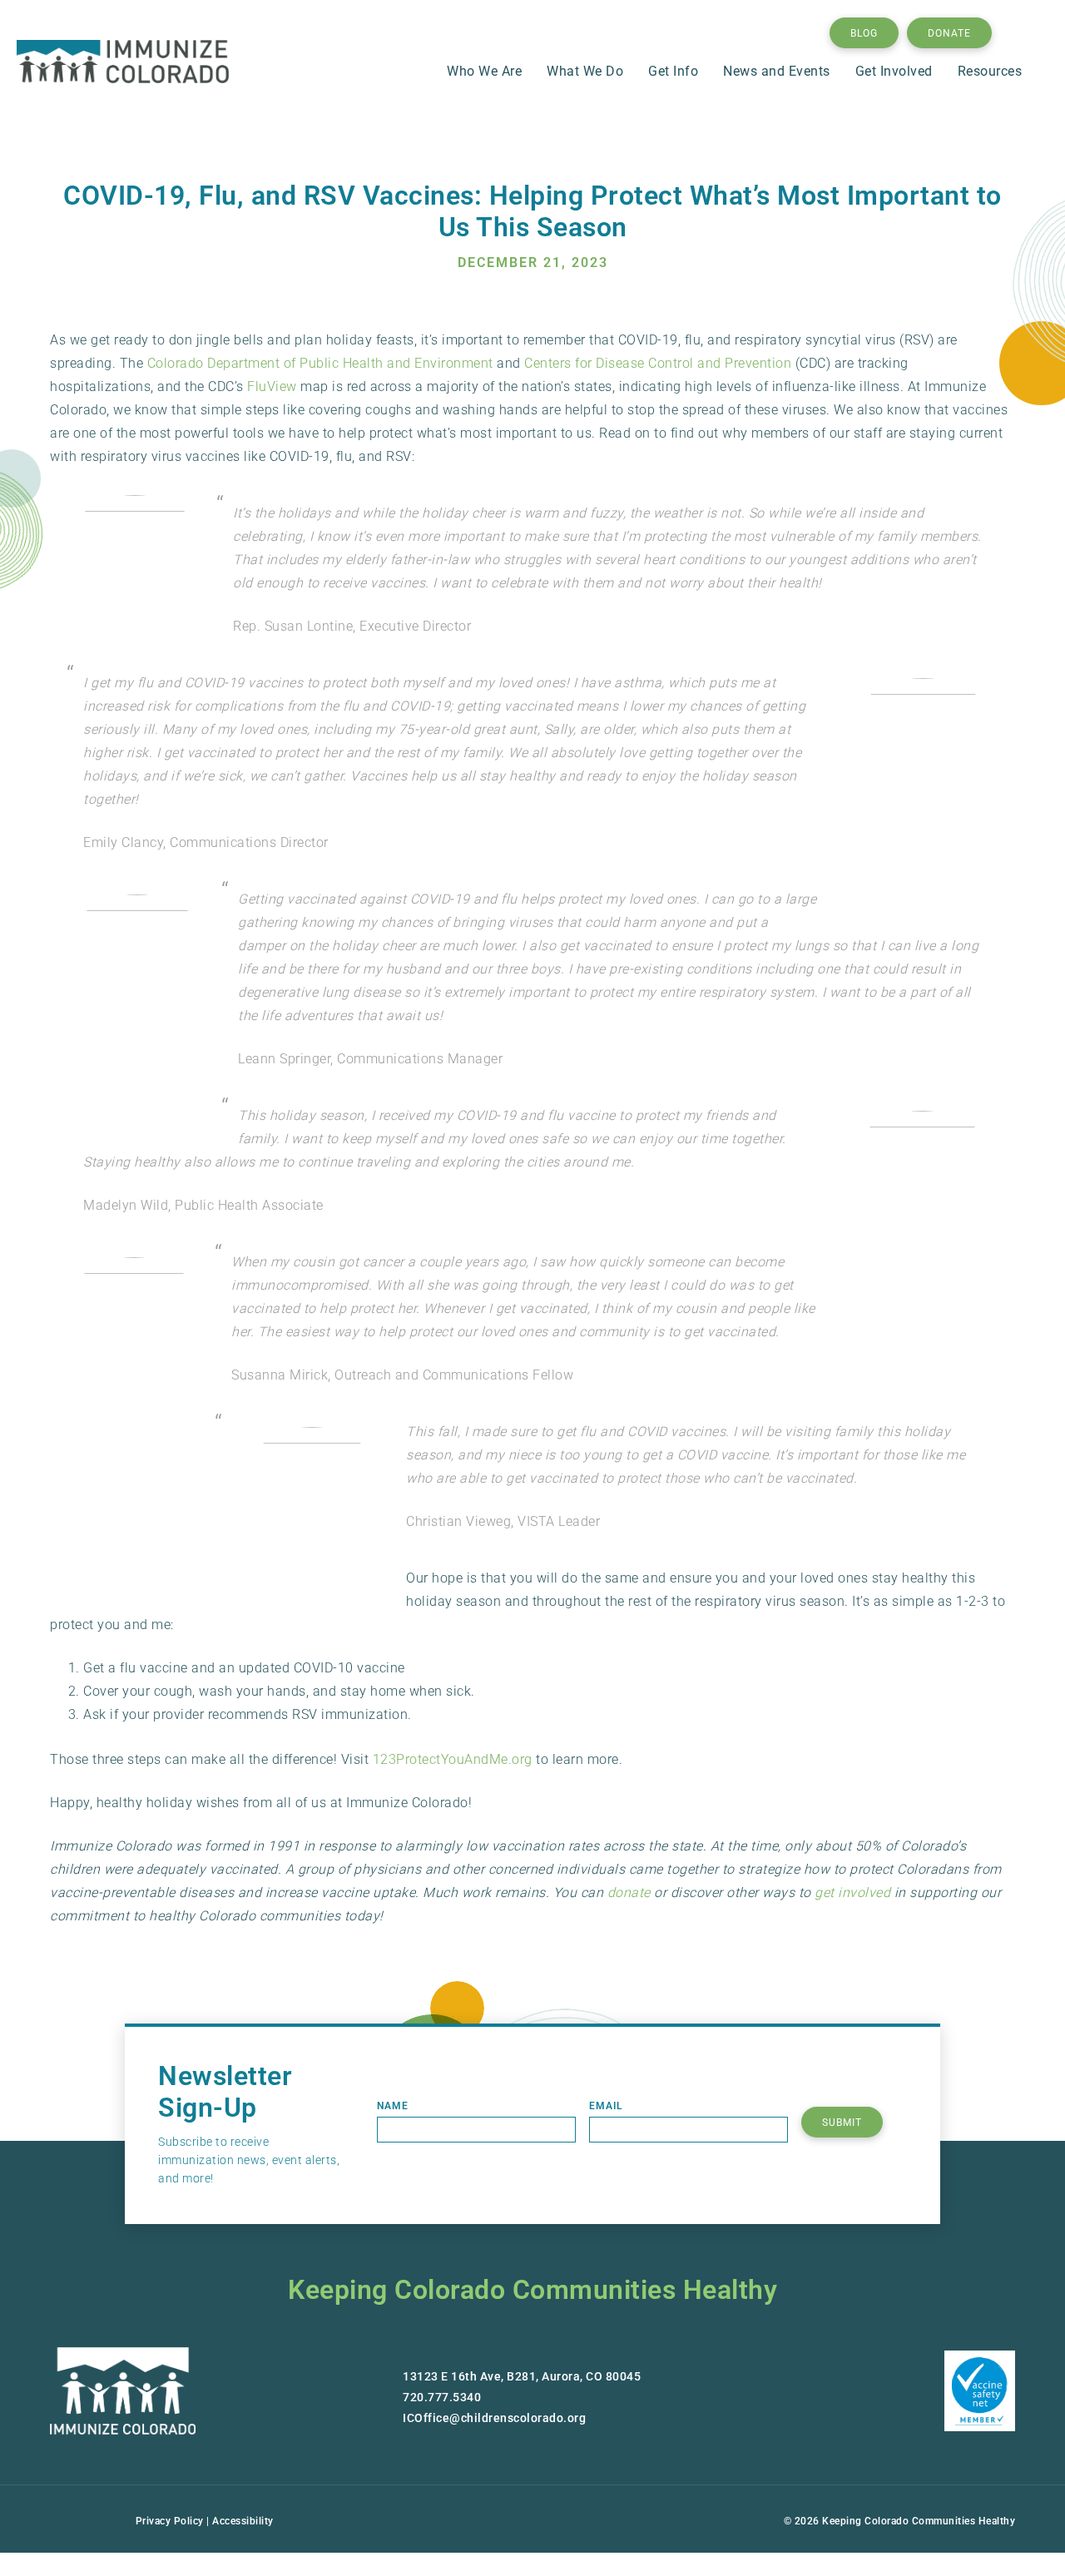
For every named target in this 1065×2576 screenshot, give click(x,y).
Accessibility (243, 2521)
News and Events (777, 71)
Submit (842, 2123)
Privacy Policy (170, 2521)
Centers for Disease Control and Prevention (658, 363)
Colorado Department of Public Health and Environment (320, 363)
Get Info (673, 71)
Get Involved (894, 71)
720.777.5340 (442, 2397)
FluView (272, 386)
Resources (990, 71)
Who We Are (484, 71)
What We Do (585, 71)
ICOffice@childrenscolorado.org (494, 2418)
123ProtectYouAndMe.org (453, 1759)
